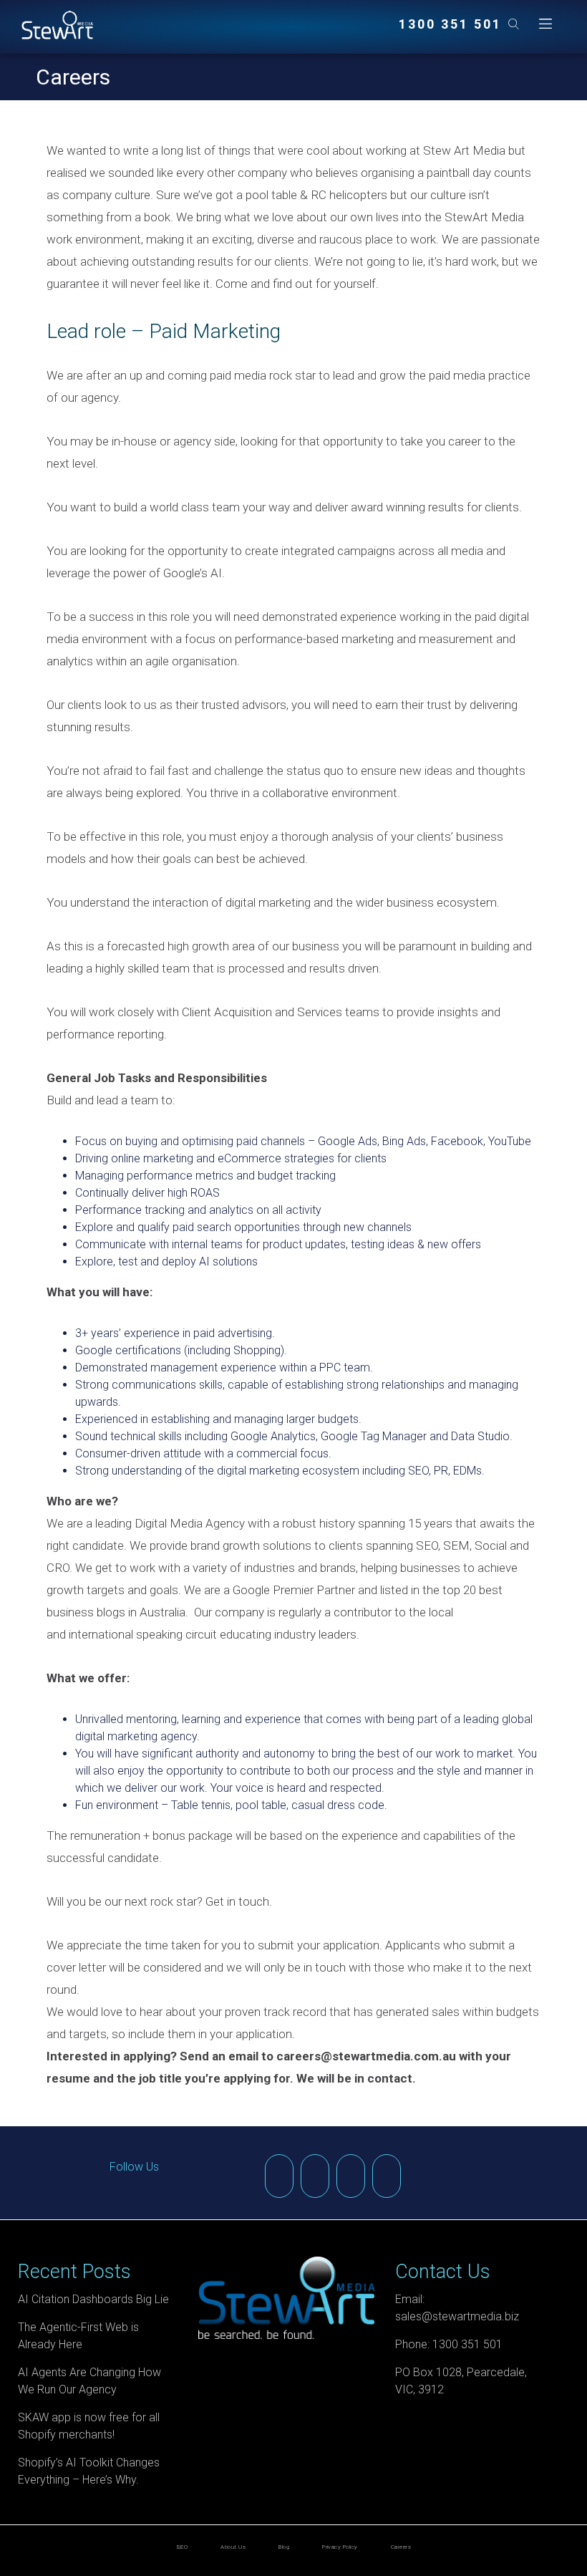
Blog (284, 2547)
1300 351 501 (450, 24)
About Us (233, 2547)
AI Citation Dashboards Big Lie (93, 2299)
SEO (182, 2547)
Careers (401, 2547)
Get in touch (237, 1901)
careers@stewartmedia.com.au (366, 2056)
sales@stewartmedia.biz (457, 2316)
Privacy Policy (340, 2547)
